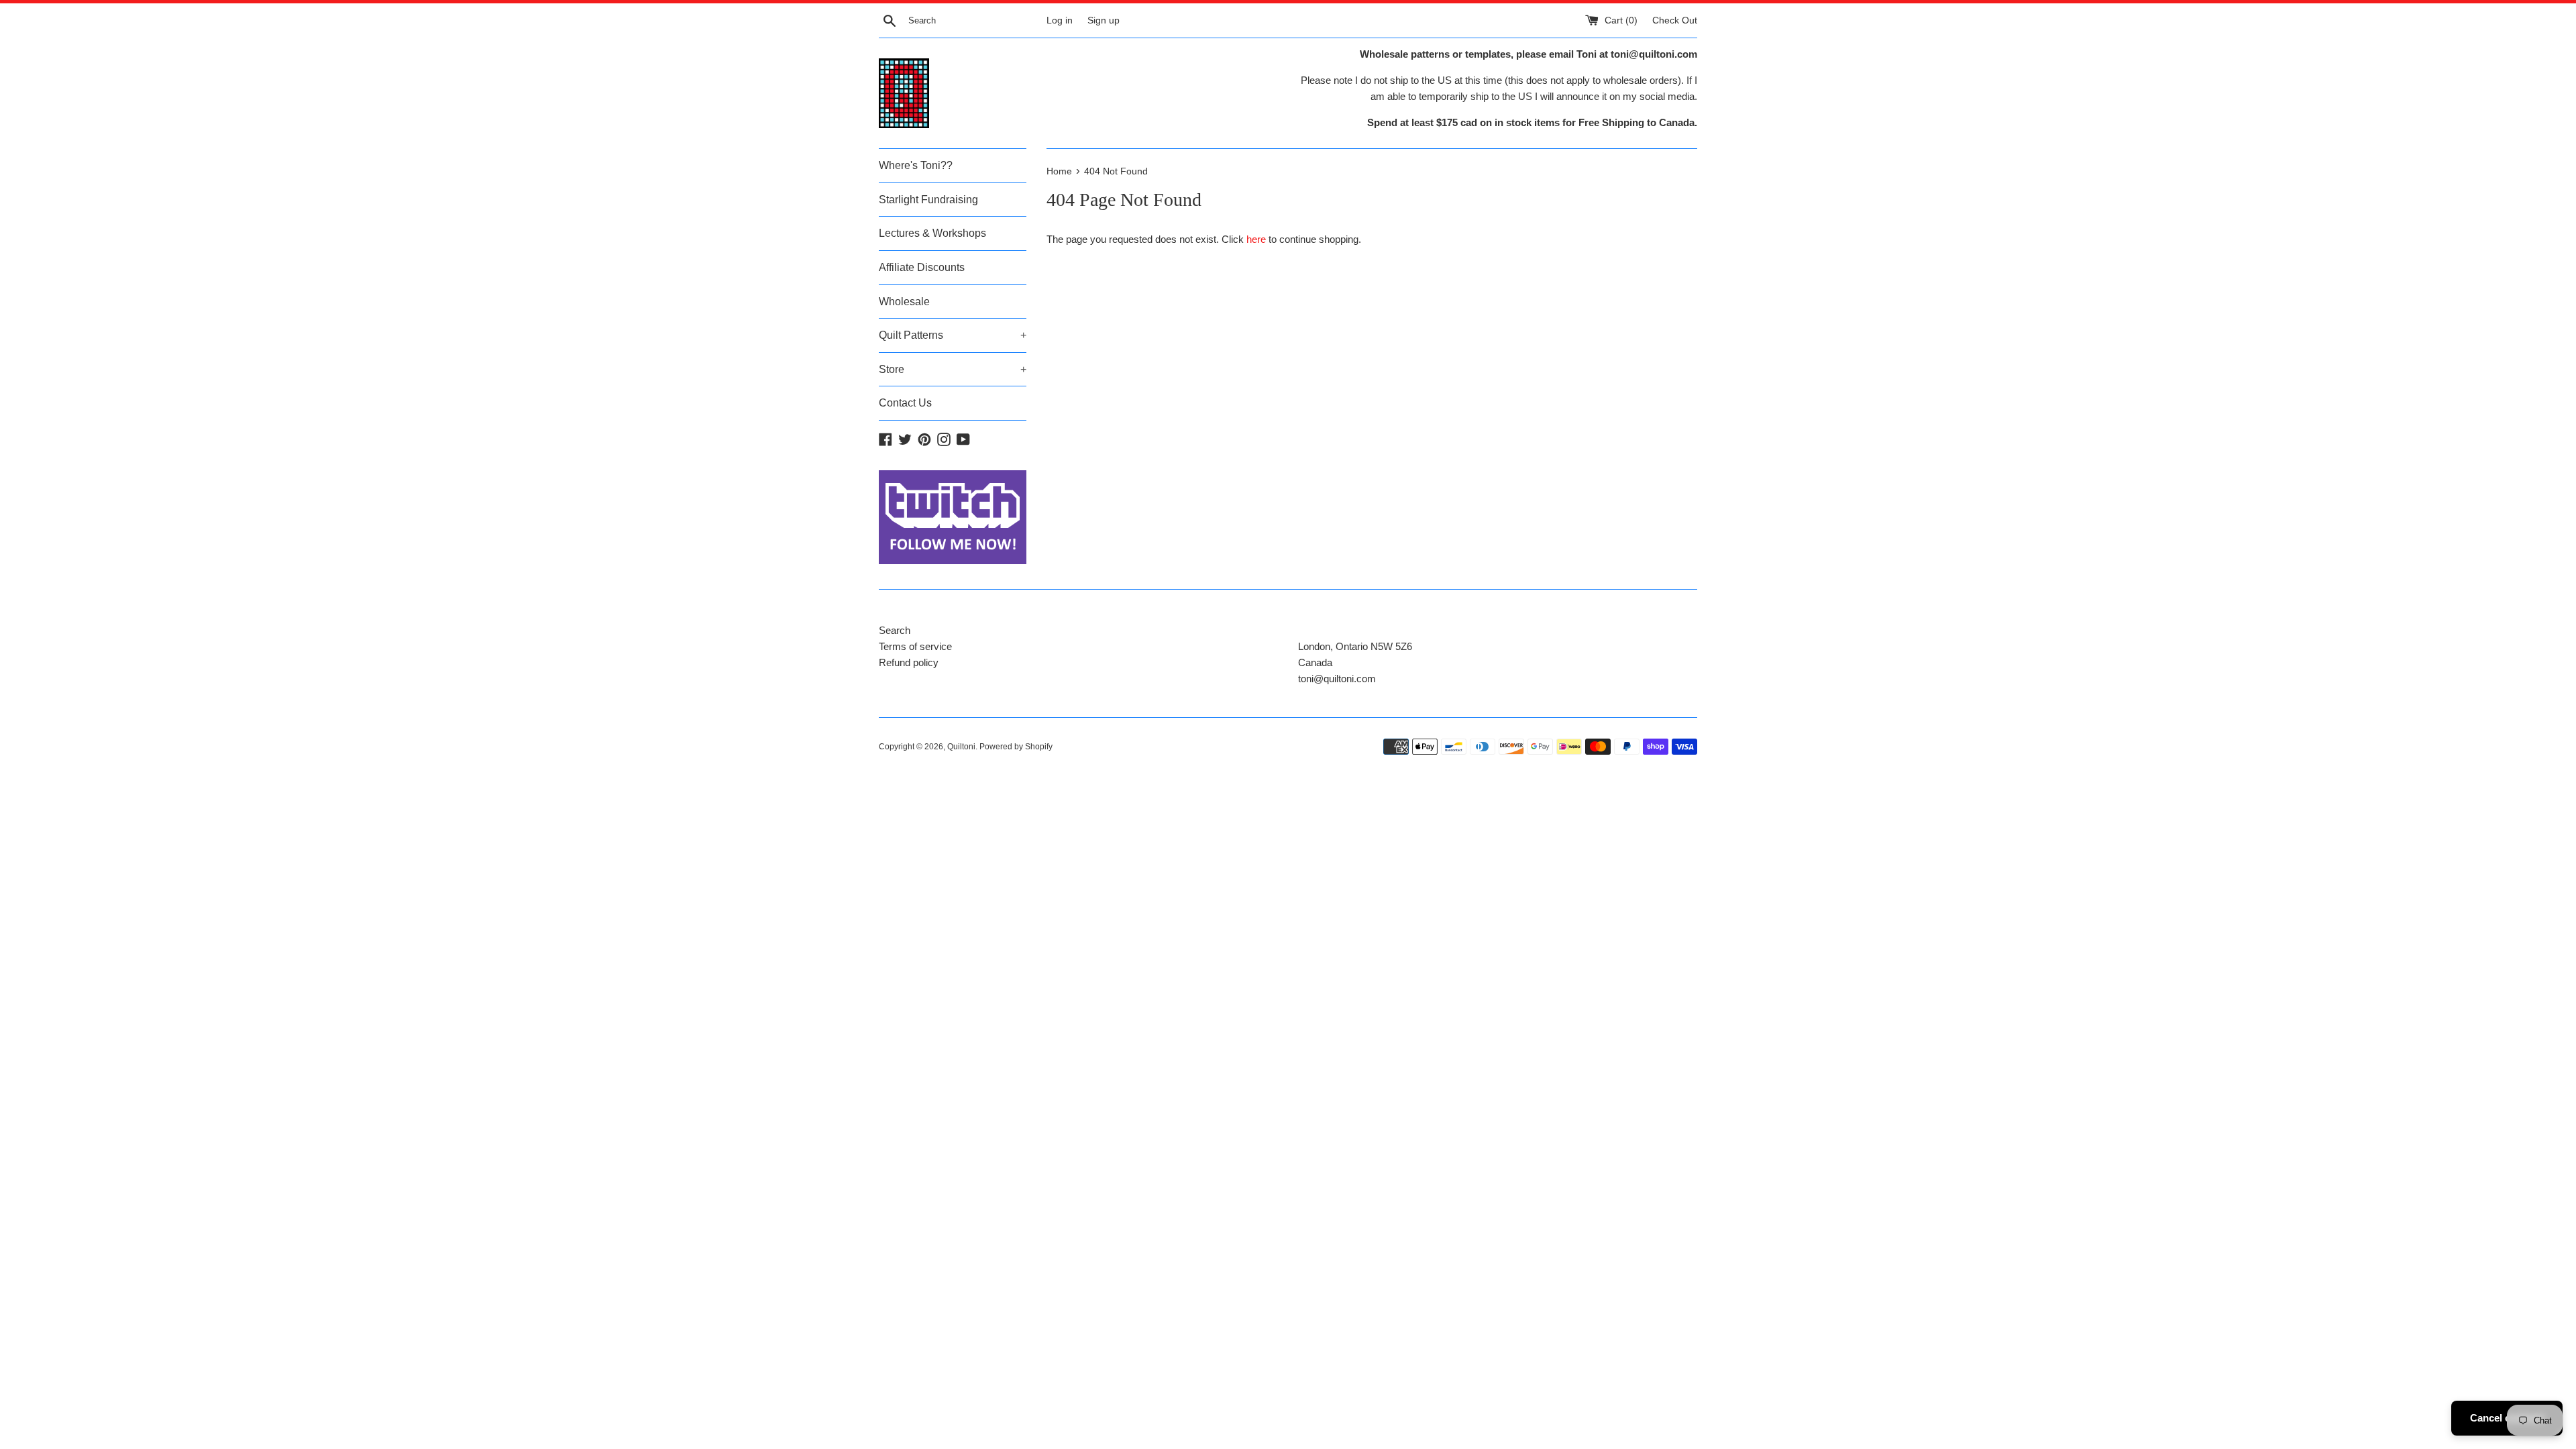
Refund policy (909, 662)
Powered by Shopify (1016, 747)
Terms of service (915, 646)
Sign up (1104, 20)
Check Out (1675, 20)
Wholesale (904, 302)
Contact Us (905, 403)
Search (895, 630)
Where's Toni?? (916, 165)
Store (953, 369)
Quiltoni (961, 747)
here (1256, 239)
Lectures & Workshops (932, 233)
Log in (1060, 20)
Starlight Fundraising (928, 200)
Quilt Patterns (953, 335)
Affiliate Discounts (922, 267)
